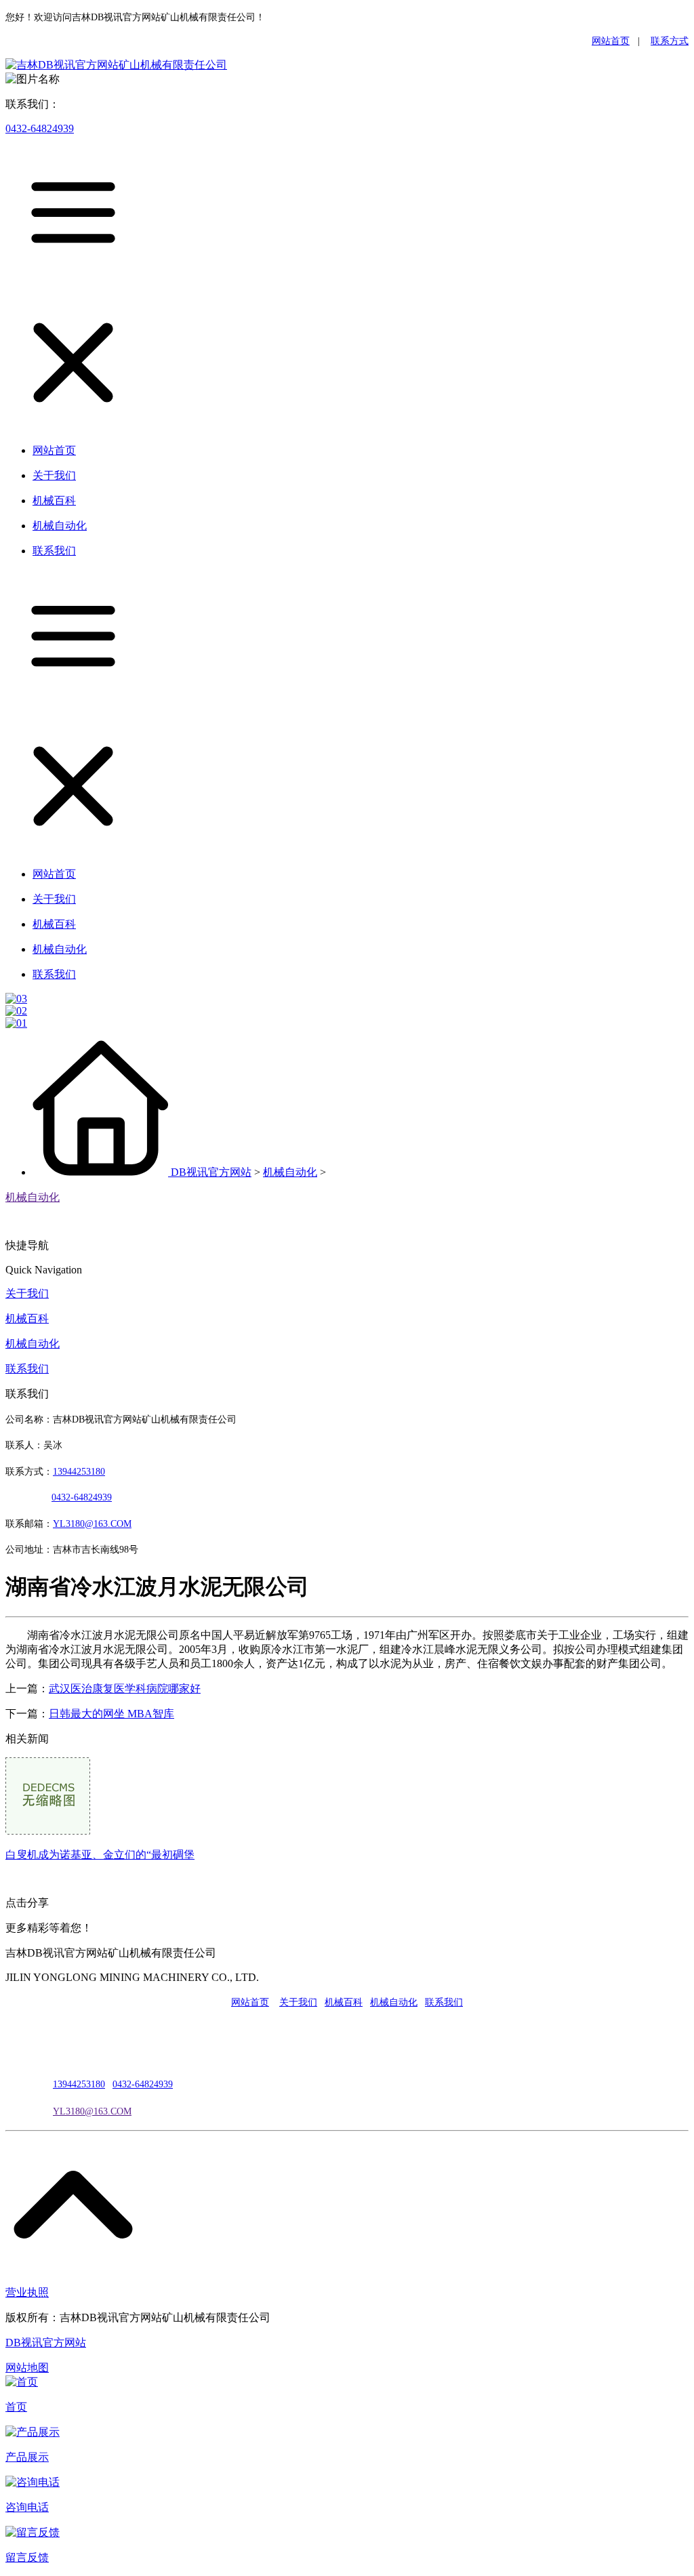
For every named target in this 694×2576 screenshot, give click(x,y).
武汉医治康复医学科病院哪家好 (125, 1689)
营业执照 (27, 2292)
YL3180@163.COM (92, 2111)
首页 (16, 2407)
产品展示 (27, 2457)
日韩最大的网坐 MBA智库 (111, 1714)
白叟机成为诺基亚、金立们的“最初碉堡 (100, 1855)
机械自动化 (290, 1172)
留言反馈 (27, 2557)
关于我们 (27, 1293)
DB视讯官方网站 (211, 1172)
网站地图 (27, 2368)
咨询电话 (27, 2507)
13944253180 (79, 1472)
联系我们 (27, 1369)
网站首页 (611, 41)
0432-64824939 (40, 128)
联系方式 (670, 41)
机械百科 (27, 1318)
